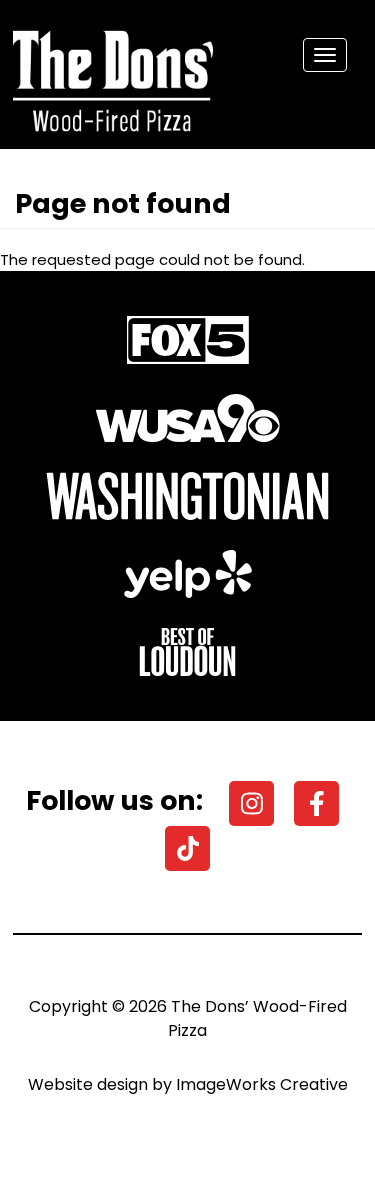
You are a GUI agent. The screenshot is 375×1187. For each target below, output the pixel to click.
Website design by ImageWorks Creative (188, 1084)
